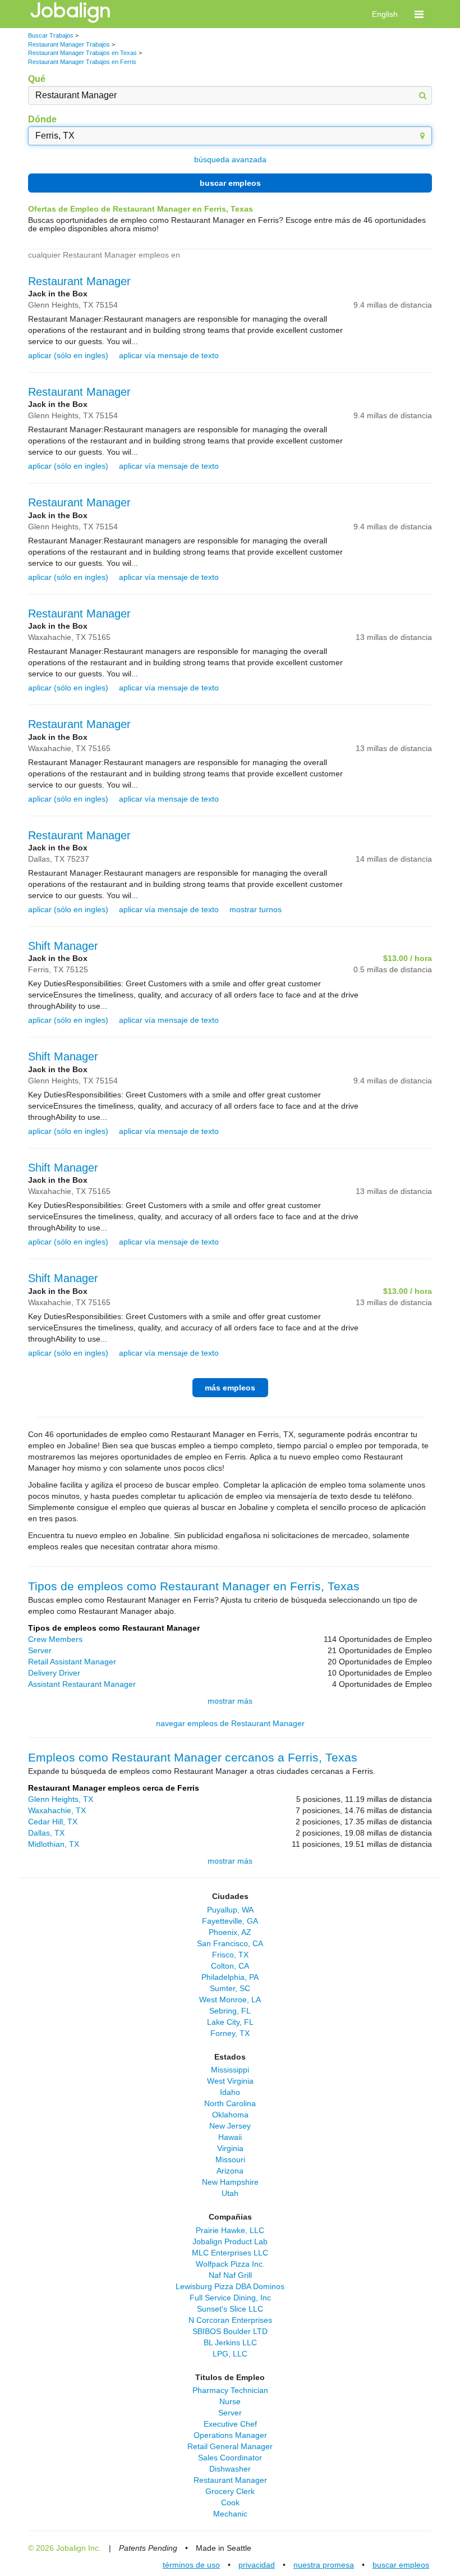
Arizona (230, 2171)
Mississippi (230, 2070)
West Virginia (230, 2081)
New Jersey (230, 2126)
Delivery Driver (54, 1673)
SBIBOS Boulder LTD (230, 2331)
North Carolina (230, 2103)
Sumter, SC (230, 1988)
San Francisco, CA (230, 1943)
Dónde (42, 119)
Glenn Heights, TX (61, 1799)
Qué (37, 79)
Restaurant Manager (79, 281)
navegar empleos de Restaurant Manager (230, 1723)
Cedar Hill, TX (53, 1822)
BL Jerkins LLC (230, 2342)
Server (40, 1650)
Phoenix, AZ (230, 1932)
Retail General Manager (230, 2446)
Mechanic (230, 2514)
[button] (419, 14)
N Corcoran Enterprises (230, 2320)
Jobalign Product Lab (230, 2241)
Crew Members (55, 1639)
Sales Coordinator (230, 2458)
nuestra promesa (324, 2565)
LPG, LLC (230, 2354)
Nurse (230, 2401)
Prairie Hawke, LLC (230, 2230)
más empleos (230, 1388)
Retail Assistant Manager (72, 1662)
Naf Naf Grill (230, 2275)
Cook (230, 2502)
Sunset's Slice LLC (230, 2309)
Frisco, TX (230, 1955)
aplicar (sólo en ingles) (68, 355)
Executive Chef (230, 2424)
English (385, 14)
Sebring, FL (230, 2011)
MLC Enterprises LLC (230, 2253)
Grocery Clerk (230, 2491)
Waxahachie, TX (57, 1810)
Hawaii (230, 2137)
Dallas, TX (46, 1833)
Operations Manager (230, 2435)
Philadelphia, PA (230, 1977)
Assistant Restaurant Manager (82, 1684)
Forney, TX (230, 2033)
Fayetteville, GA (230, 1921)
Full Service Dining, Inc (230, 2298)
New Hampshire (230, 2182)
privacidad (257, 2565)
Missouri (230, 2159)
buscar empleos (230, 183)
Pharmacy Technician (230, 2390)
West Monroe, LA (230, 2000)
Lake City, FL (230, 2022)
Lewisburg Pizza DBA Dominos (230, 2286)
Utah (230, 2193)
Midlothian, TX (54, 1844)
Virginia (230, 2148)
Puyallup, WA (230, 1910)
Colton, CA (230, 1966)
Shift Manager (63, 946)
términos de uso (191, 2565)
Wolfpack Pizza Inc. (230, 2264)
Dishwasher (230, 2469)
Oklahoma (230, 2115)
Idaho (230, 2092)
